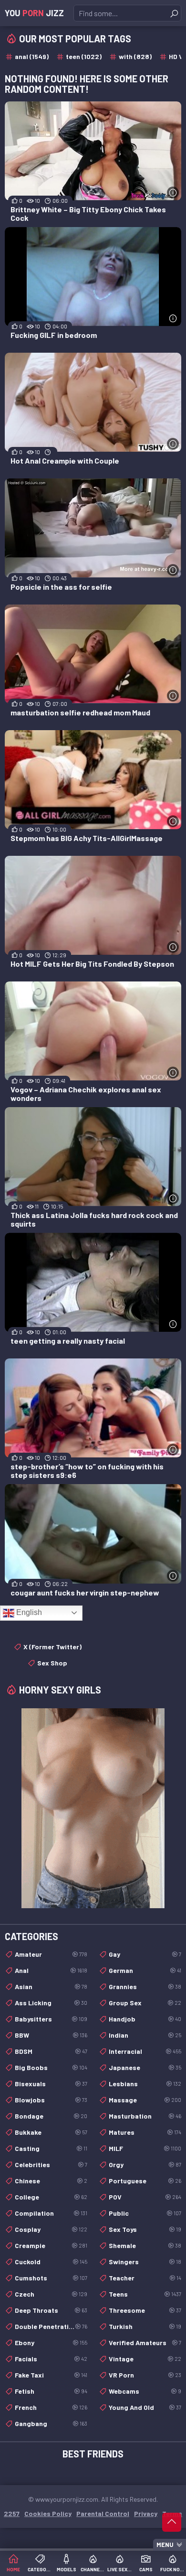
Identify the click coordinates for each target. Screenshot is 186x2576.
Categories (40, 2569)
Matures (145, 2132)
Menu (165, 2545)
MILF (145, 2148)
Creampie (51, 2245)
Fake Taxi (51, 2375)
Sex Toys (145, 2229)
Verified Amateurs (145, 2343)
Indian (145, 2035)
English (28, 1612)
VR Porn (145, 2375)
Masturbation (145, 2116)
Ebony (51, 2343)
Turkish (145, 2326)
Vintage (145, 2359)
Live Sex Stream (120, 2569)
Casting (51, 2148)
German (145, 1970)
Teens (145, 2294)
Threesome (145, 2310)
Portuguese (145, 2181)
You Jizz (34, 13)
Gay (145, 1954)
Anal (51, 1970)
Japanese (145, 2067)
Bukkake (51, 2132)
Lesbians (145, 2084)
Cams (146, 2569)
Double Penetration (51, 2326)
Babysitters (51, 2019)
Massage (145, 2100)
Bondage (51, 2116)
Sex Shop (52, 1663)
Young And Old (145, 2407)
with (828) (135, 56)
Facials (51, 2359)
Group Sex (145, 2003)
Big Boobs (51, 2067)
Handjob (145, 2019)
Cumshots (51, 2278)
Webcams (145, 2391)
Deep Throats (51, 2310)
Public (145, 2213)
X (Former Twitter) (52, 1647)
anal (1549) (32, 56)
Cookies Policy (48, 2513)
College (51, 2197)
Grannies (145, 1986)
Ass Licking (51, 2003)
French (51, 2407)
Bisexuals (51, 2084)
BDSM (51, 2051)
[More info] (173, 193)
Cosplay (51, 2229)
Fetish (51, 2391)
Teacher (145, 2278)
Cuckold (51, 2262)
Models (67, 2569)
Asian (51, 1986)
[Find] (174, 13)
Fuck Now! (173, 2569)
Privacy (146, 2513)
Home (13, 2569)
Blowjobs (51, 2100)
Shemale (145, 2245)
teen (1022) (84, 56)
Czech (51, 2294)
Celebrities (51, 2165)
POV (145, 2197)
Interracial (145, 2051)
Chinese (51, 2181)
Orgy (145, 2165)
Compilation (51, 2213)
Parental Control (103, 2513)
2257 (12, 2513)
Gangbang (51, 2423)
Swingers (145, 2262)
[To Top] (172, 2522)
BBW (51, 2035)
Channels (93, 2569)
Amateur (51, 1954)
